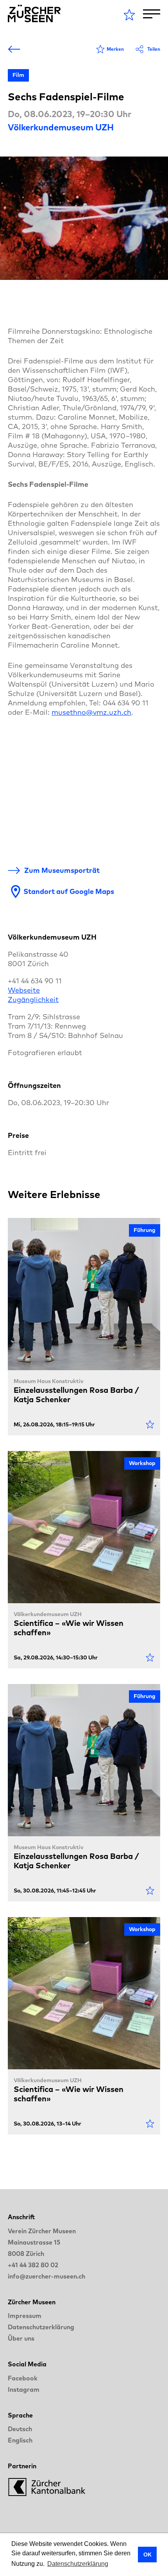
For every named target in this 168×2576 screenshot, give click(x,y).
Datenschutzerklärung (41, 2327)
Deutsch (20, 2429)
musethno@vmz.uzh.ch (91, 712)
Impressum (25, 2316)
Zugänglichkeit (33, 1000)
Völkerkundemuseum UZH (61, 127)
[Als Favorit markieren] (150, 1424)
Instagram (24, 2389)
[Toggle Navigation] (152, 14)
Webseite (24, 990)
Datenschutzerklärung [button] (78, 2564)
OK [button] (147, 2555)
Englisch (20, 2440)
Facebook (23, 2378)
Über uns (21, 2338)
